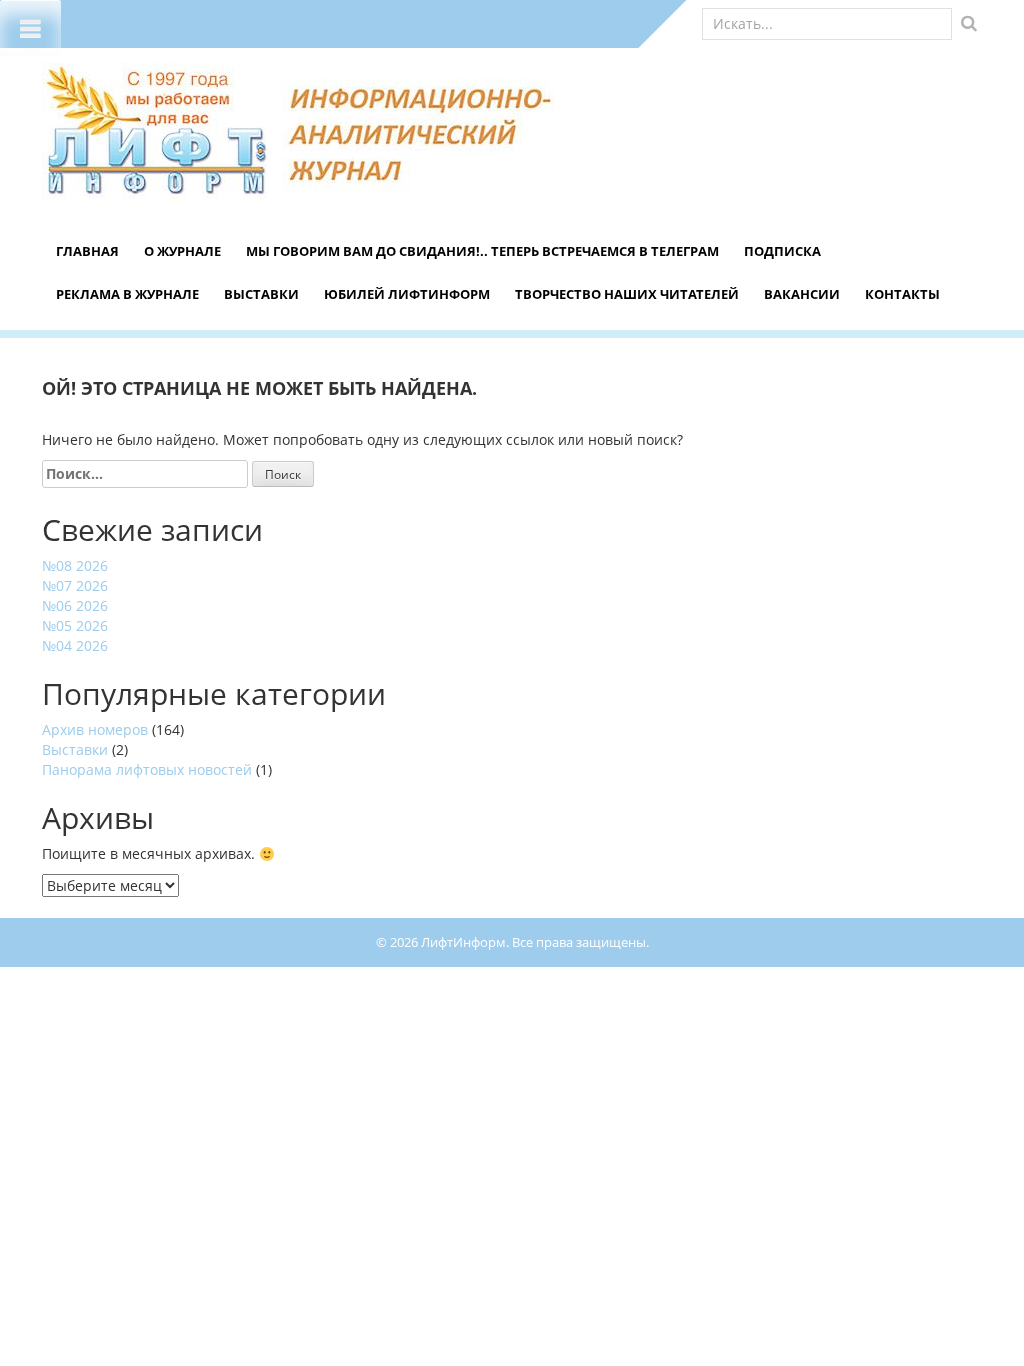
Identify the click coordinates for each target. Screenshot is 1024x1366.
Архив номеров (95, 729)
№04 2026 (75, 645)
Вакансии (802, 294)
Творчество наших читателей (627, 294)
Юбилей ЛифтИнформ (407, 294)
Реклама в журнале (127, 294)
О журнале (182, 251)
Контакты (902, 294)
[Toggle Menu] (30, 28)
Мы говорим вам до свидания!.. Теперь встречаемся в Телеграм (482, 251)
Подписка (782, 251)
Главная (87, 251)
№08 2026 (75, 565)
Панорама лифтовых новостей (147, 769)
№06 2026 (75, 605)
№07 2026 (75, 585)
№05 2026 (75, 625)
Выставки (261, 294)
